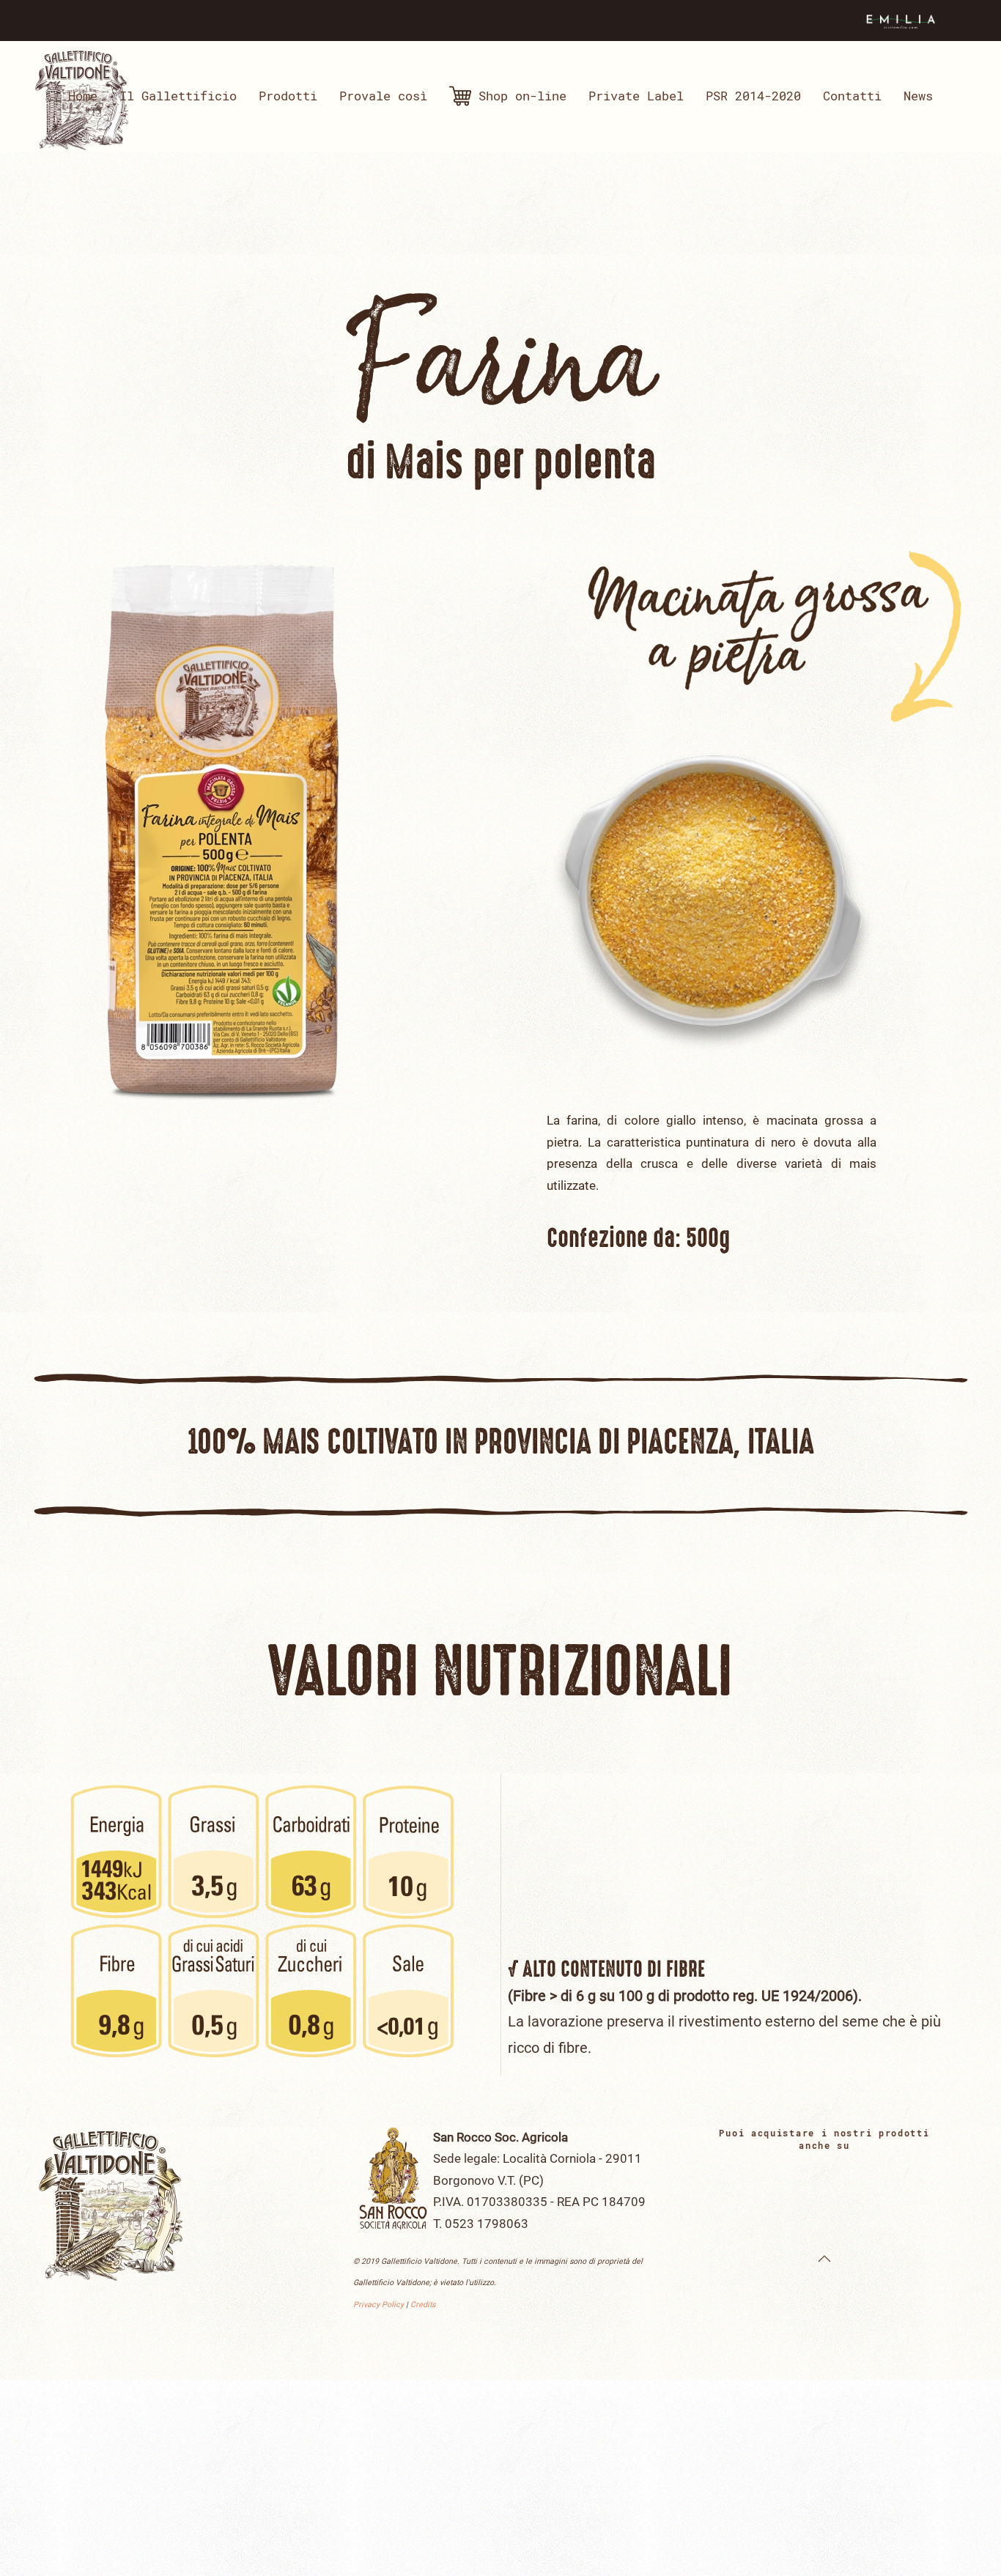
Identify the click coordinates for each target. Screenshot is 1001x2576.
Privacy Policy (378, 2305)
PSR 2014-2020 (753, 96)
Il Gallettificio (178, 96)
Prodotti (288, 96)
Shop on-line (522, 96)
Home (83, 96)
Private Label (636, 96)
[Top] (824, 2259)
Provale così (383, 96)
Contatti (852, 96)
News (918, 96)
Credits (423, 2305)
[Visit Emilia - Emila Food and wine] (900, 19)
